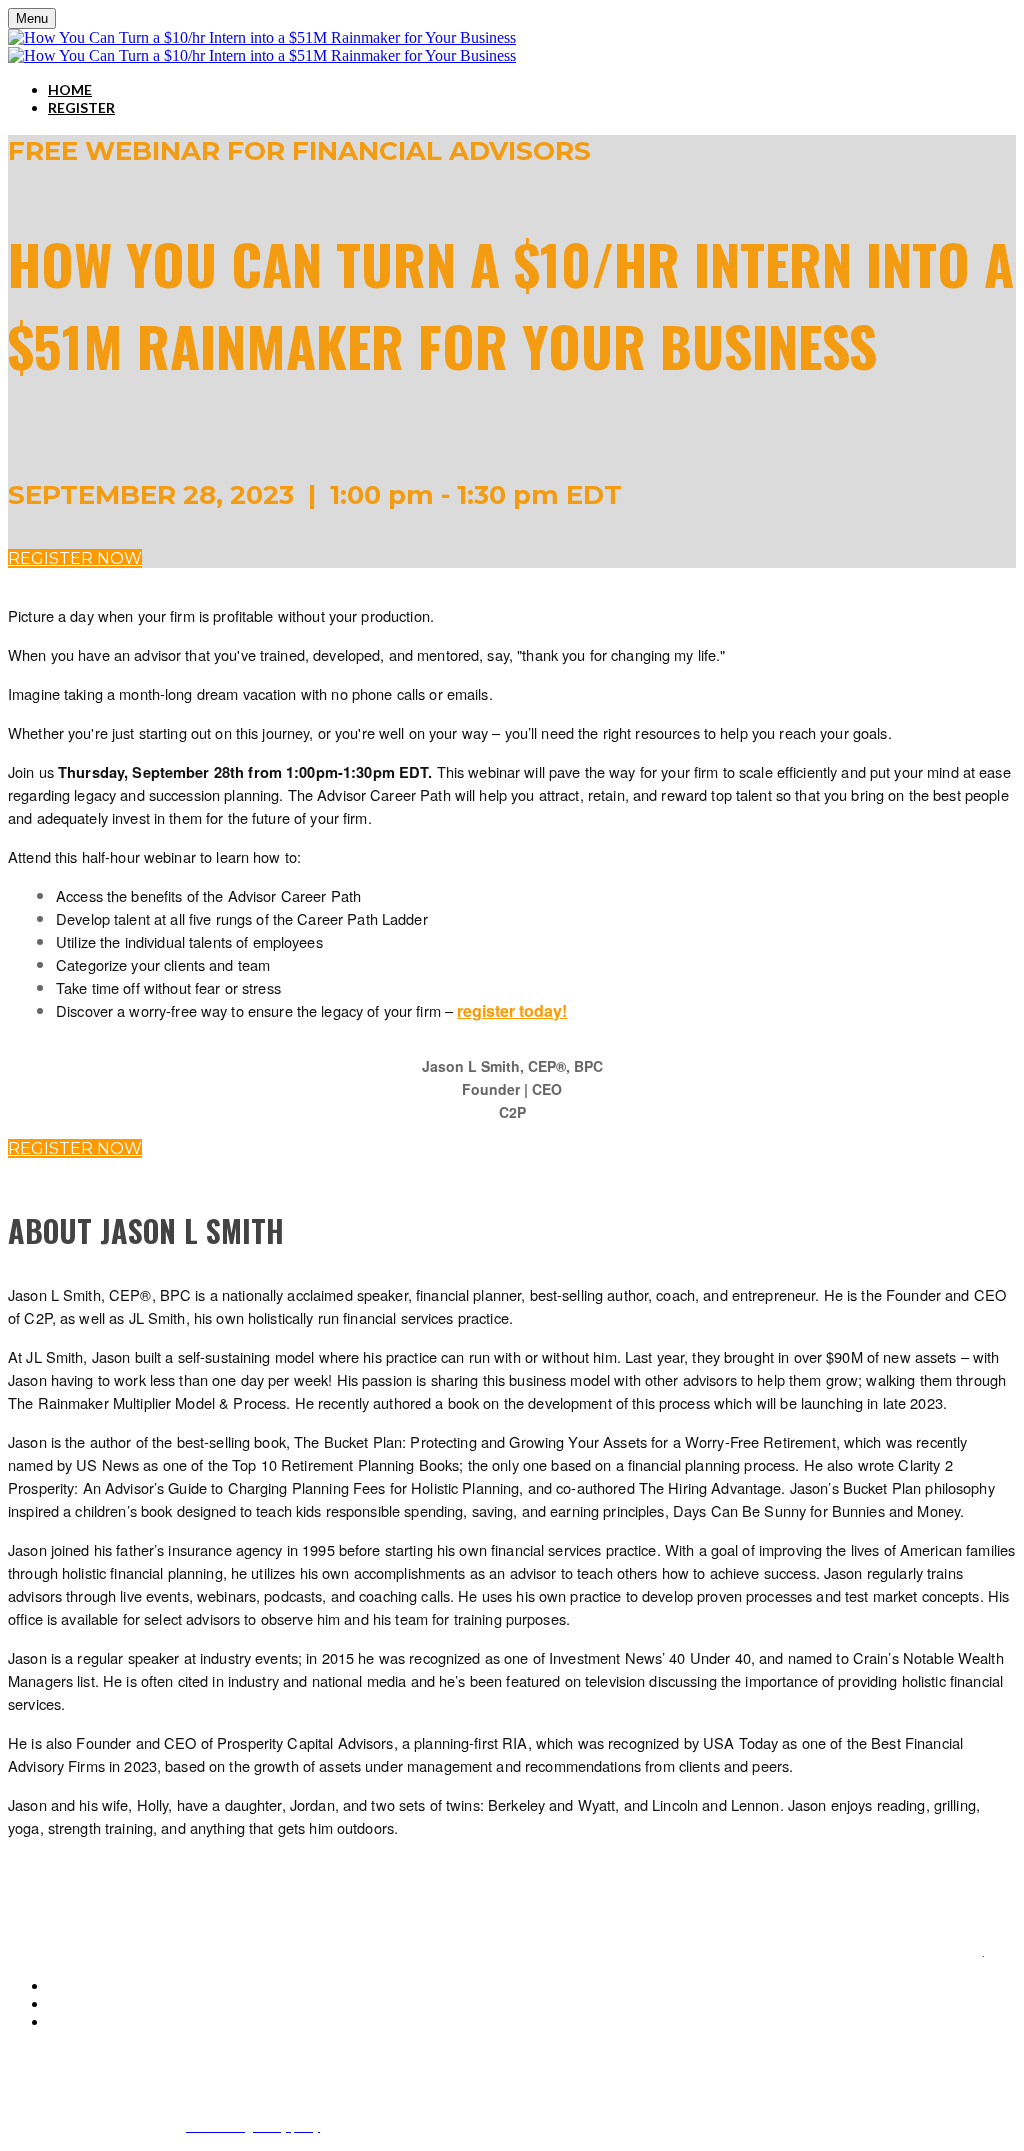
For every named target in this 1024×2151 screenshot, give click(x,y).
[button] (75, 558)
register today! (512, 1010)
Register (81, 107)
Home (70, 89)
